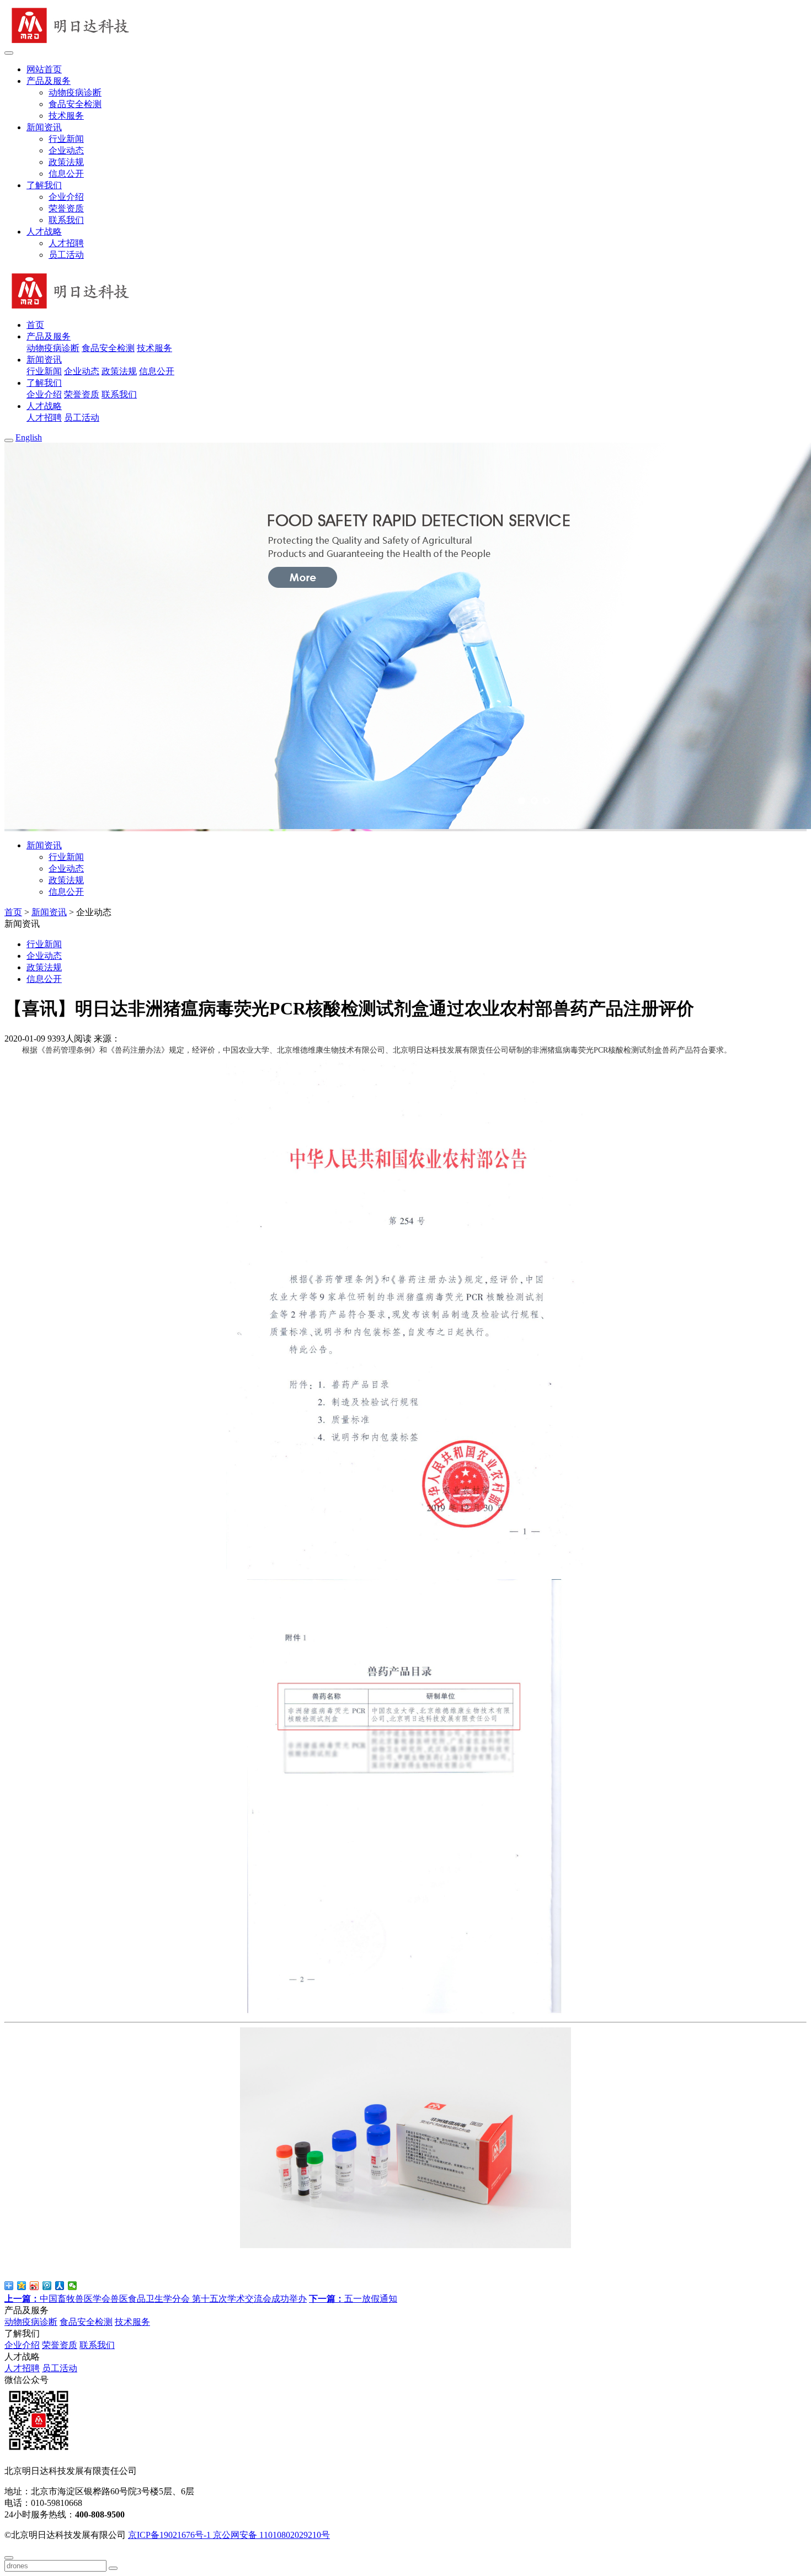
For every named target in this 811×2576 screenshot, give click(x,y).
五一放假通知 (353, 2299)
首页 (13, 912)
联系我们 (66, 220)
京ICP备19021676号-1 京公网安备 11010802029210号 (229, 2535)
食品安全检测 (75, 104)
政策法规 (66, 162)
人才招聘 (66, 243)
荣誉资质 (66, 208)
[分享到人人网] (60, 2286)
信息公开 (66, 174)
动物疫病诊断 (75, 92)
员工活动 (66, 255)
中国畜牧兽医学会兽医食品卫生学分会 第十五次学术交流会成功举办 (156, 2299)
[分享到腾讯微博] (47, 2286)
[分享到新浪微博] (34, 2286)
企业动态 (66, 150)
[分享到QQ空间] (22, 2286)
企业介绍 (66, 197)
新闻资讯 (49, 912)
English (29, 437)
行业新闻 (66, 139)
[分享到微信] (73, 2286)
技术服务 (66, 116)
